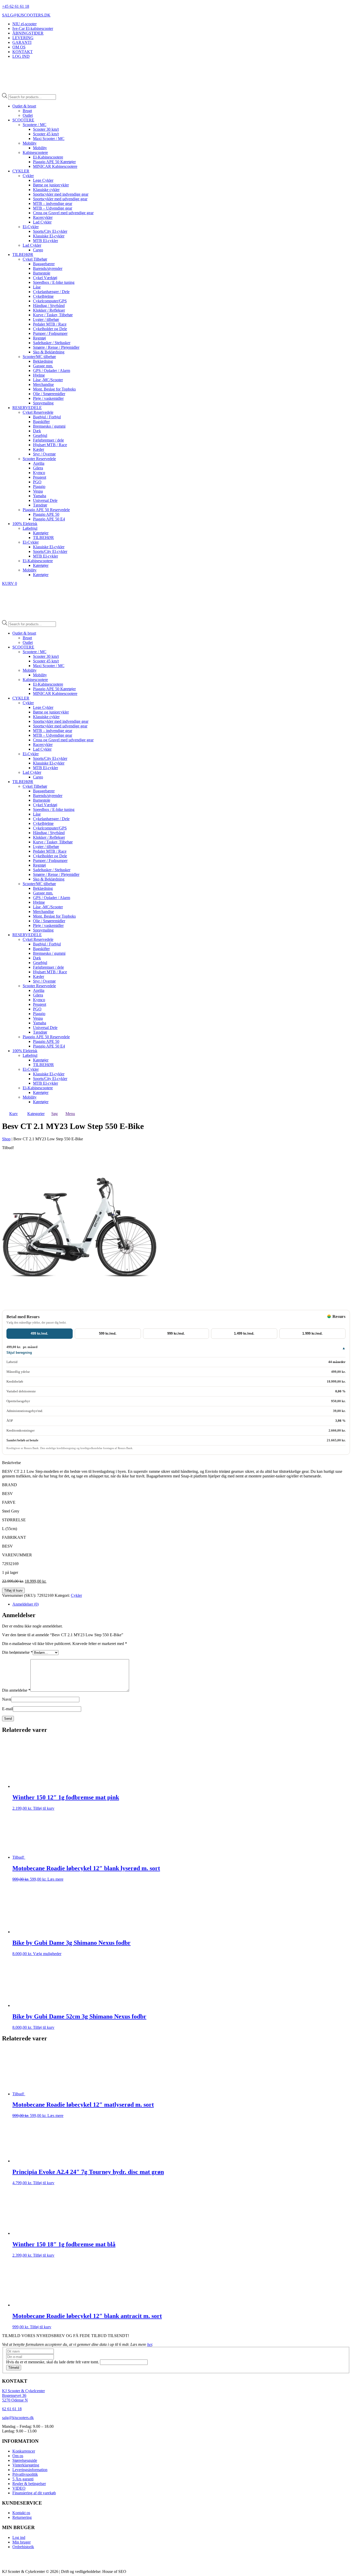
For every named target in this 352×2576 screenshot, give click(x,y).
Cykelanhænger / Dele (51, 292)
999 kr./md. (176, 1333)
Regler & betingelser (29, 2484)
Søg (55, 1114)
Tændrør (40, 505)
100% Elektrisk (25, 524)
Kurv (14, 1114)
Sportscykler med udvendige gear (60, 199)
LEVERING (23, 38)
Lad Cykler (42, 222)
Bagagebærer (44, 264)
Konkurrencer (24, 2451)
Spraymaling (43, 403)
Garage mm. (43, 366)
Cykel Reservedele (38, 412)
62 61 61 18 (12, 2409)
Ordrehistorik (23, 2547)
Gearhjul (40, 435)
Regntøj (39, 338)
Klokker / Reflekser (49, 310)
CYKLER (21, 171)
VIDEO (19, 2488)
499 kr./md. (39, 1333)
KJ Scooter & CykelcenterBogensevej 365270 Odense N (23, 2396)
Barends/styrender (48, 268)
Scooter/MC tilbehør (39, 357)
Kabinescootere (35, 152)
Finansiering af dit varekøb (34, 2493)
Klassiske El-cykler (49, 236)
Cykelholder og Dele (50, 329)
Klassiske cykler (46, 190)
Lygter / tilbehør (46, 319)
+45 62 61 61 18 (16, 6)
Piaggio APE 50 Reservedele (46, 510)
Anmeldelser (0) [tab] (26, 1604)
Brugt (27, 111)
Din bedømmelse (17, 1652)
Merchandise (43, 384)
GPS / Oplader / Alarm (52, 371)
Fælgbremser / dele (48, 440)
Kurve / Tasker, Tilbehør (53, 315)
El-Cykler (31, 227)
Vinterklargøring (26, 2465)
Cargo (38, 250)
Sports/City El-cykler (50, 231)
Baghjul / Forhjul (47, 417)
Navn (7, 1699)
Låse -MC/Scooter (48, 380)
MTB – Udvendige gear (53, 208)
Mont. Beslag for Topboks (54, 389)
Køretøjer (41, 533)
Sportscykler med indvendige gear (61, 194)
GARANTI (22, 42)
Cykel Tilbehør (35, 259)
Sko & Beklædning (49, 352)
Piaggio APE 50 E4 (49, 519)
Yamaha (40, 496)
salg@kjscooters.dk (18, 2418)
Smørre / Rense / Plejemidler (56, 347)
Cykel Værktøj (45, 278)
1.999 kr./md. (312, 1333)
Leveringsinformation (30, 2470)
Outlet (28, 115)
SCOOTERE (23, 120)
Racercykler (43, 217)
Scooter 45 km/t (46, 134)
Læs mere (55, 1879)
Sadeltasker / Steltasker (52, 343)
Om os (18, 2456)
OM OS (19, 47)
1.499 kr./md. (244, 1333)
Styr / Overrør (44, 454)
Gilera (38, 468)
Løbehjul (30, 528)
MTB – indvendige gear (53, 203)
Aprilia (39, 463)
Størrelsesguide (25, 2460)
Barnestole (42, 273)
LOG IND (21, 56)
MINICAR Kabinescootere (55, 166)
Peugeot (40, 477)
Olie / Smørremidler (49, 394)
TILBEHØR (23, 255)
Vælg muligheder (47, 1954)
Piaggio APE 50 (46, 514)
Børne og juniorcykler (51, 185)
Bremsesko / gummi (49, 426)
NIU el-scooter (24, 24)
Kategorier (36, 1114)
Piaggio (39, 487)
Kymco (39, 473)
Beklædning (43, 361)
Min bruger (22, 2542)
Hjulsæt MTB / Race (50, 445)
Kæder (39, 449)
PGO (37, 482)
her (150, 2344)
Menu (70, 1114)
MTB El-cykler (45, 241)
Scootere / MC (35, 125)
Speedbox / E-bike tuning (54, 282)
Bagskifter (41, 422)
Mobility (30, 143)
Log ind (19, 2537)
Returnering (22, 2518)
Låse (37, 287)
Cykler (28, 176)
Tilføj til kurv (13, 1590)
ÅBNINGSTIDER (28, 33)
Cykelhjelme (43, 296)
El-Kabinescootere (48, 157)
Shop (6, 1139)
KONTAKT (23, 52)
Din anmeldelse (16, 1690)
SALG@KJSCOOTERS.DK (26, 15)
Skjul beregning (19, 1353)
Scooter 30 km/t (46, 129)
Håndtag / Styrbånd (49, 306)
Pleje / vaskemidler (48, 398)
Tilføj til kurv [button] (44, 1808)
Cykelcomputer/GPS (50, 301)
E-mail (7, 1709)
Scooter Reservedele (39, 459)
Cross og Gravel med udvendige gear (63, 213)
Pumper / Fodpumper (50, 333)
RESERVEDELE (27, 408)
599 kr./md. (108, 1333)
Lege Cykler (43, 180)
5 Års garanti (23, 2479)
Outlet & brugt (24, 106)
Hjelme (39, 375)
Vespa (38, 491)
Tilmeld (14, 2368)
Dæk (37, 431)
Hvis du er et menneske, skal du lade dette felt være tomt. (53, 2362)
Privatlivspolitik (25, 2474)
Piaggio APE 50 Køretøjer (54, 162)
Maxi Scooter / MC (49, 139)
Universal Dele (45, 500)
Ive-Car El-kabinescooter (33, 28)
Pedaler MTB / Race (50, 324)
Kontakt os (21, 2513)
